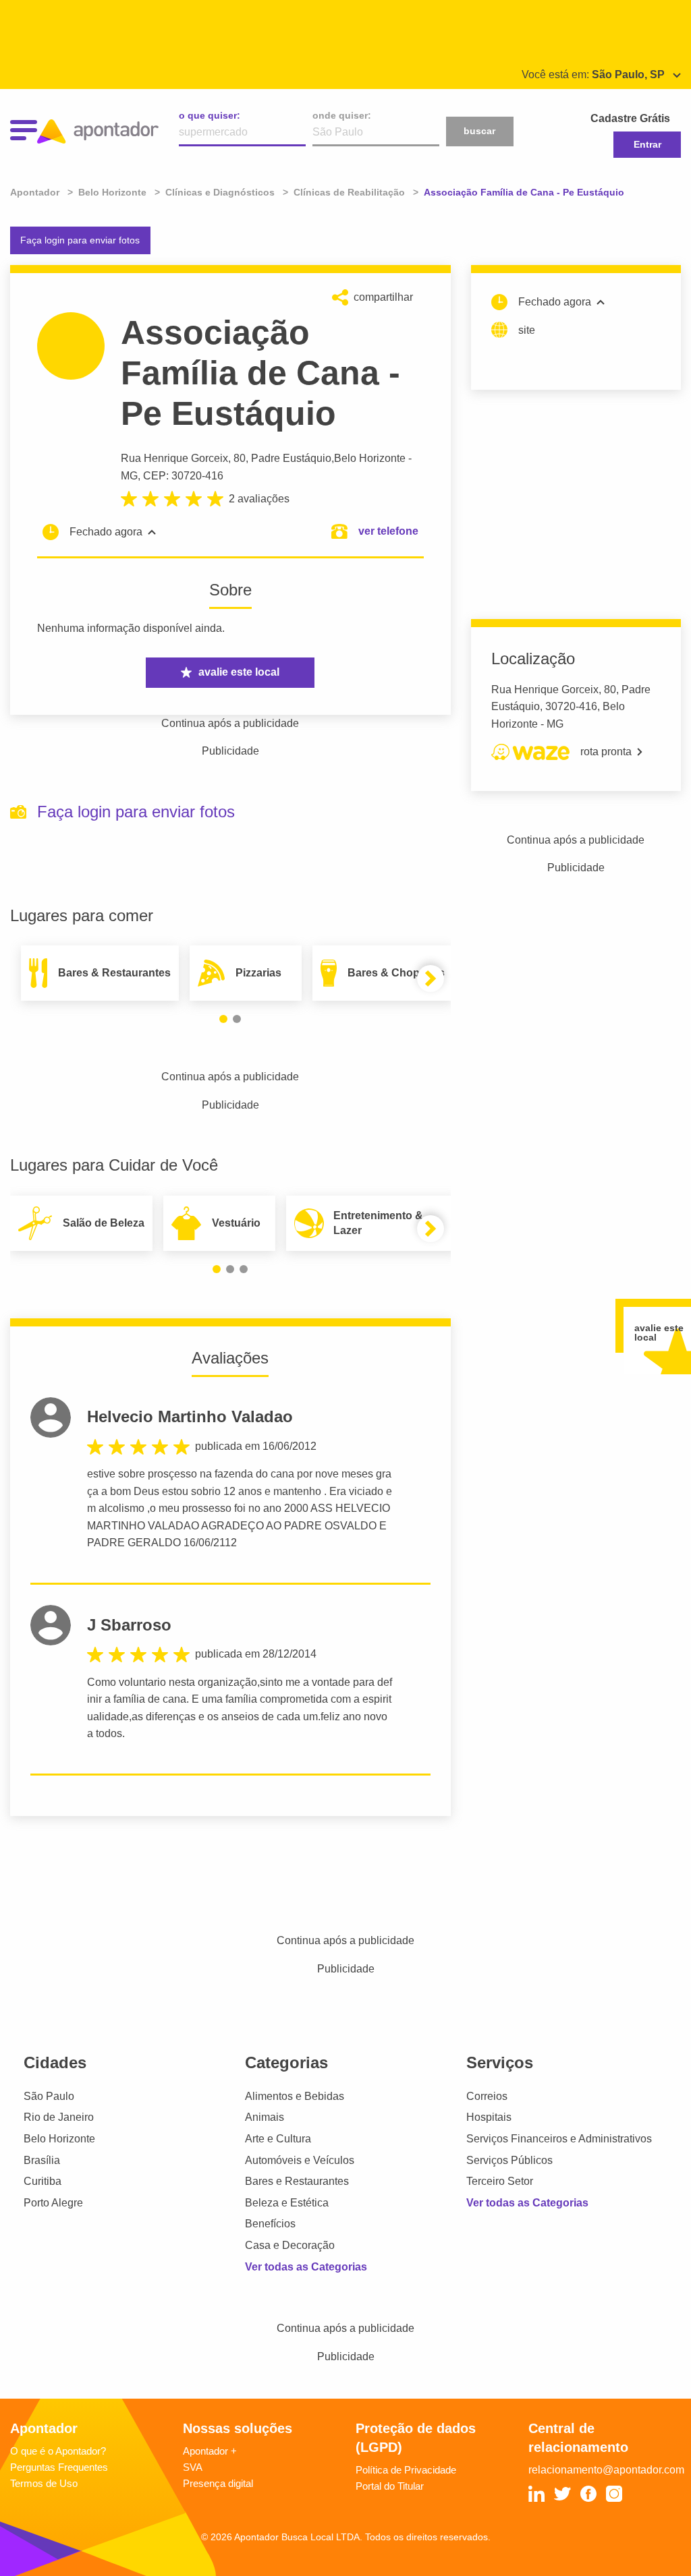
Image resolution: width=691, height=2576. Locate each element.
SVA (193, 2467)
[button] (223, 1019)
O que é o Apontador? (58, 2451)
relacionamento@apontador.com (606, 2470)
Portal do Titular (390, 2486)
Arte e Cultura (278, 2139)
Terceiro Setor (500, 2181)
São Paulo (49, 2096)
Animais (265, 2117)
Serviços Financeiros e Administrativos (559, 2139)
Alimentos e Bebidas (295, 2096)
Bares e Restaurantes (297, 2181)
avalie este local (239, 672)
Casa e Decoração (290, 2245)
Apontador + (210, 2451)
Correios (487, 2096)
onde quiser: (342, 115)
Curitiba (43, 2181)
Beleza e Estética (287, 2203)
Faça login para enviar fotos (80, 240)
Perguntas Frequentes (59, 2467)
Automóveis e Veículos (300, 2160)
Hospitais (489, 2117)
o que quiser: (210, 115)
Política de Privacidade (406, 2470)
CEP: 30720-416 (183, 476)
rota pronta (606, 752)
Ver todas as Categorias (306, 2267)
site (527, 330)
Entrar (647, 144)
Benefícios (270, 2224)
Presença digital (218, 2483)
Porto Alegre (53, 2203)
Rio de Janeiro (59, 2117)
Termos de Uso (44, 2483)
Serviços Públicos (509, 2160)
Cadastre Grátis (630, 118)
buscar (479, 131)
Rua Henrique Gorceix (174, 458)
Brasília (42, 2160)
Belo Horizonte (370, 458)
